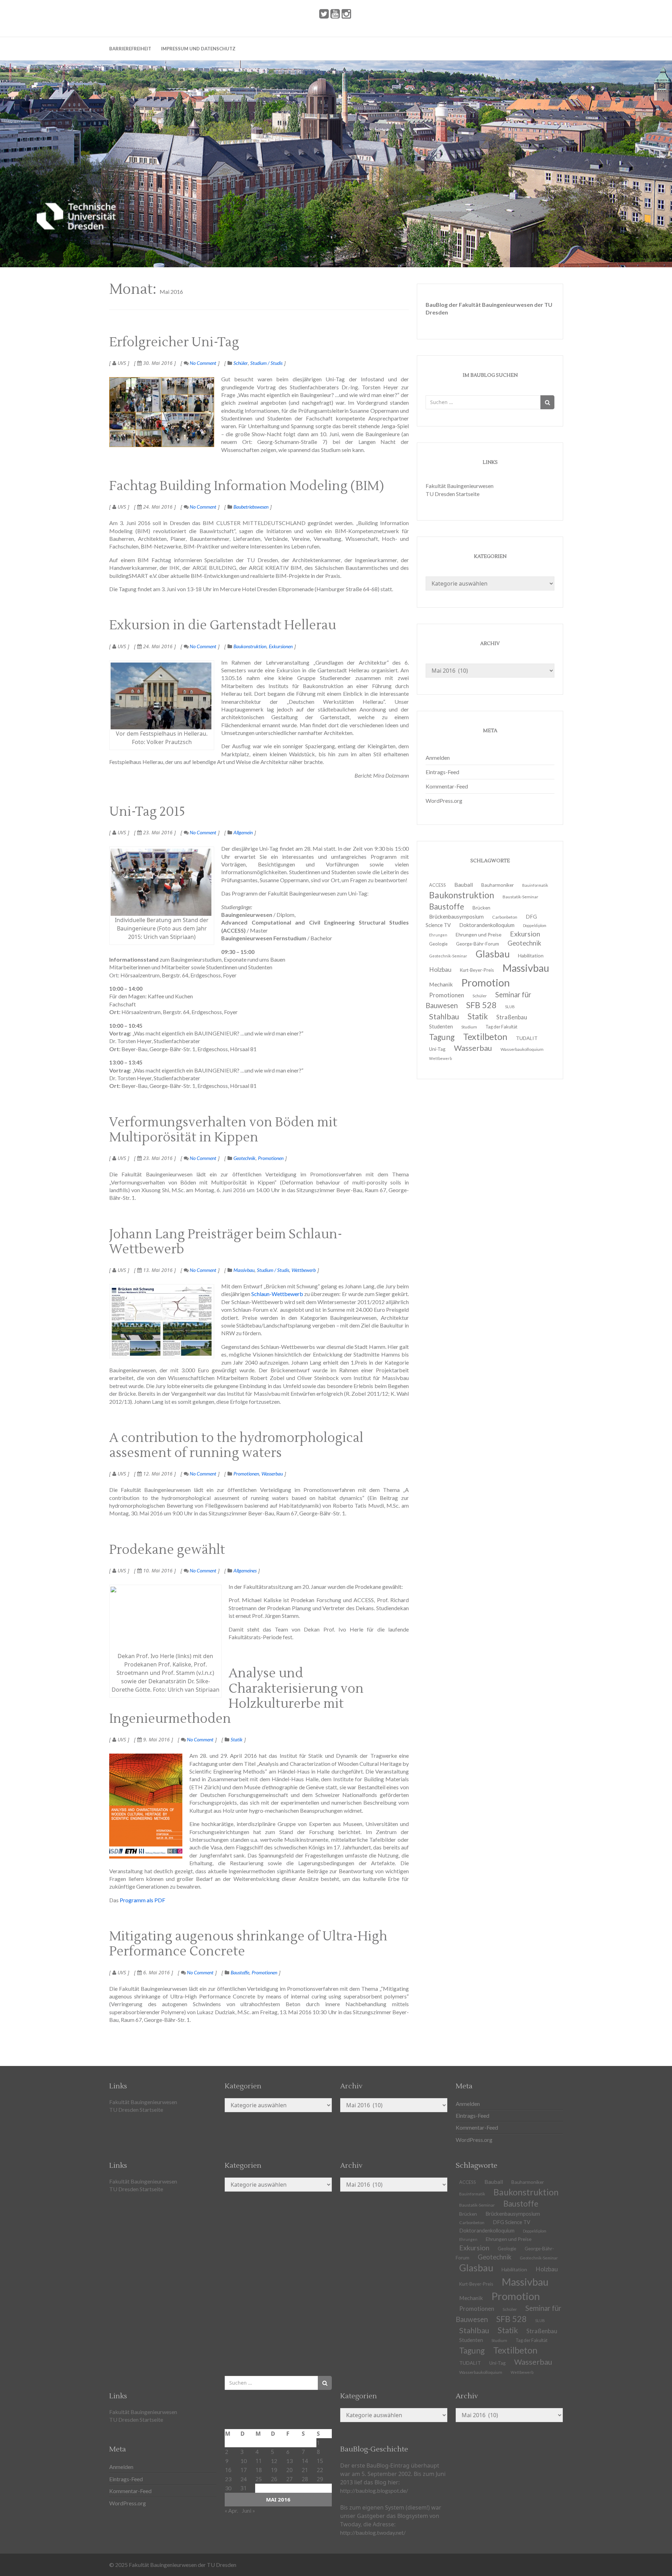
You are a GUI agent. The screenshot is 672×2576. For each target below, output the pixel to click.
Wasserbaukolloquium (522, 1049)
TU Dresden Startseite (453, 494)
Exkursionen (281, 646)
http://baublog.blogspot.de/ (374, 2490)
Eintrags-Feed (442, 772)
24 (244, 2479)
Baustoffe (240, 1972)
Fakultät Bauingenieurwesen (460, 486)
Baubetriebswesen (251, 507)
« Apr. (231, 2510)
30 (228, 2488)
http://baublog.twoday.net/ (373, 2532)
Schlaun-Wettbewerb (277, 1294)
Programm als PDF (142, 1900)
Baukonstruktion (250, 646)
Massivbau (244, 1270)
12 (274, 2461)
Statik (237, 1739)
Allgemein (243, 832)
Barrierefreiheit (130, 49)
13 (289, 2461)
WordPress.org (444, 801)
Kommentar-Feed (447, 786)
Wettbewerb (304, 1270)
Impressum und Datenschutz (198, 49)
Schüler (241, 363)
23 (228, 2479)
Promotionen (271, 1158)
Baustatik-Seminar (520, 897)
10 (244, 2461)
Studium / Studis (266, 363)
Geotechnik (244, 1158)
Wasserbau (272, 1474)
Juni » (248, 2510)
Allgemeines (245, 1570)
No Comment (202, 363)
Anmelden (438, 758)
